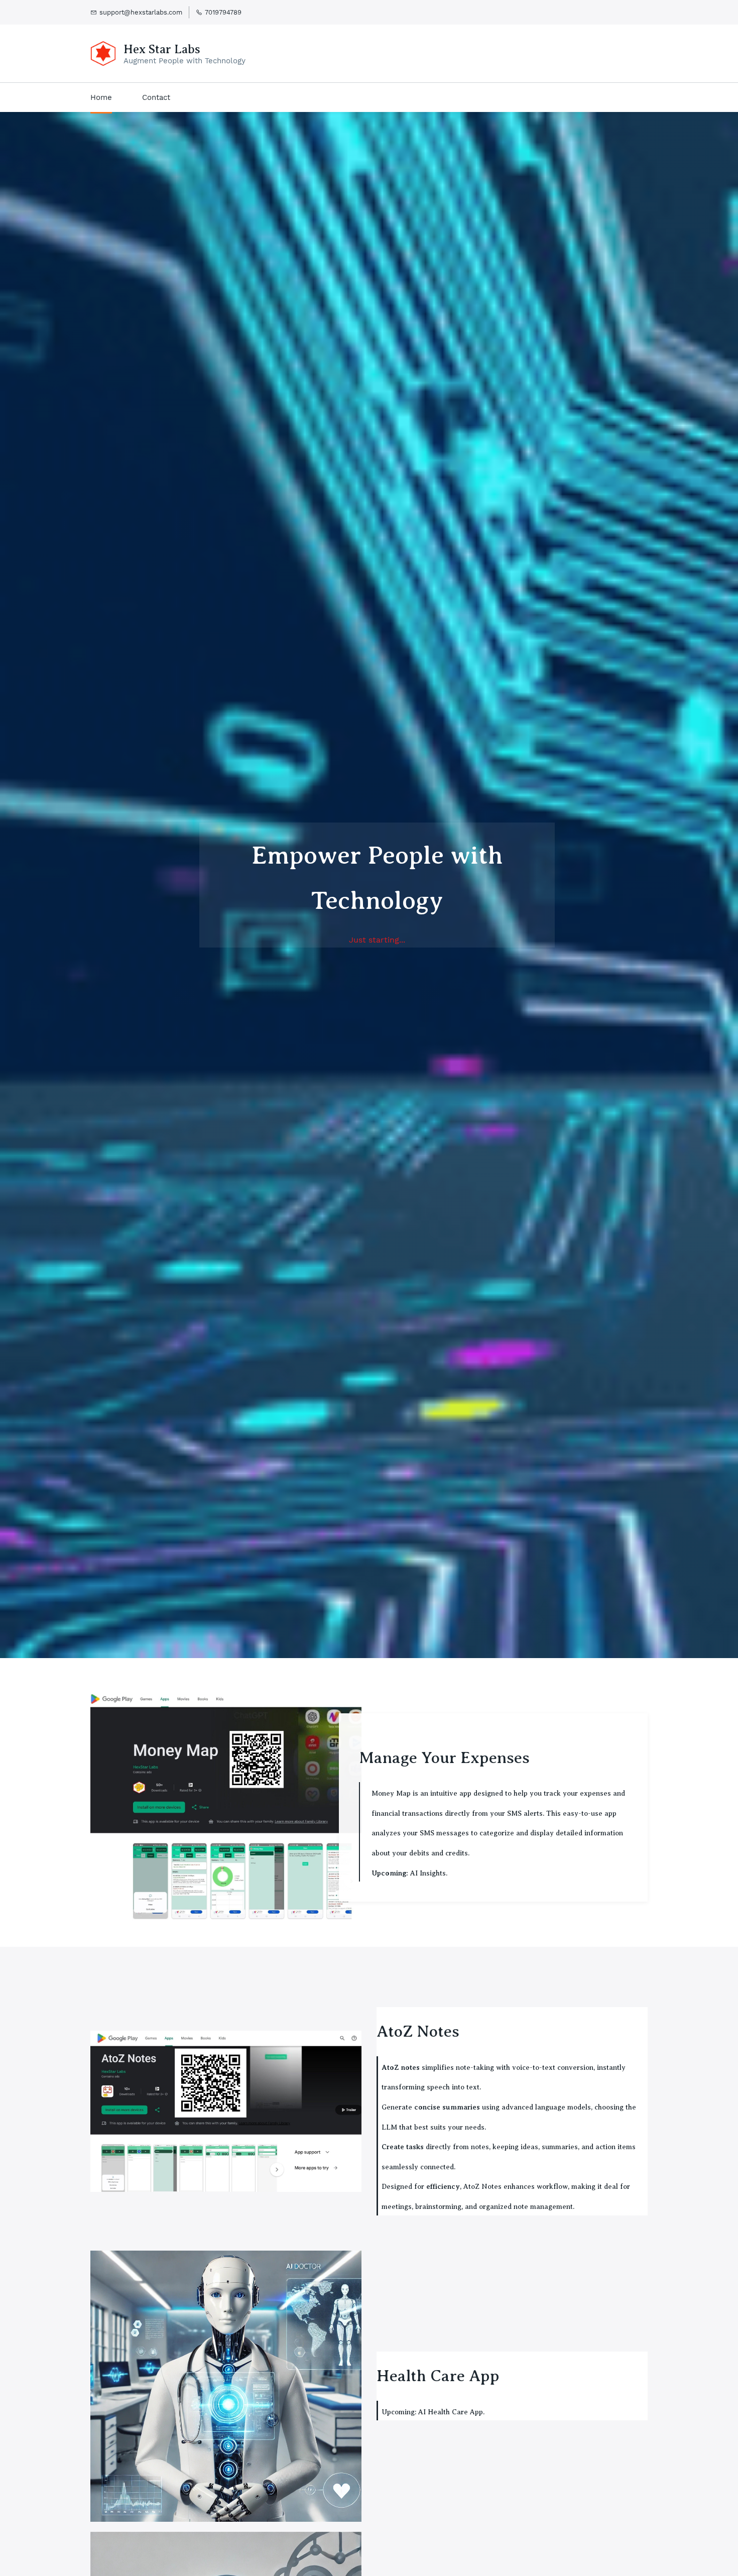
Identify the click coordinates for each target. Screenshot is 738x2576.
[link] (226, 1701)
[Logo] (103, 53)
